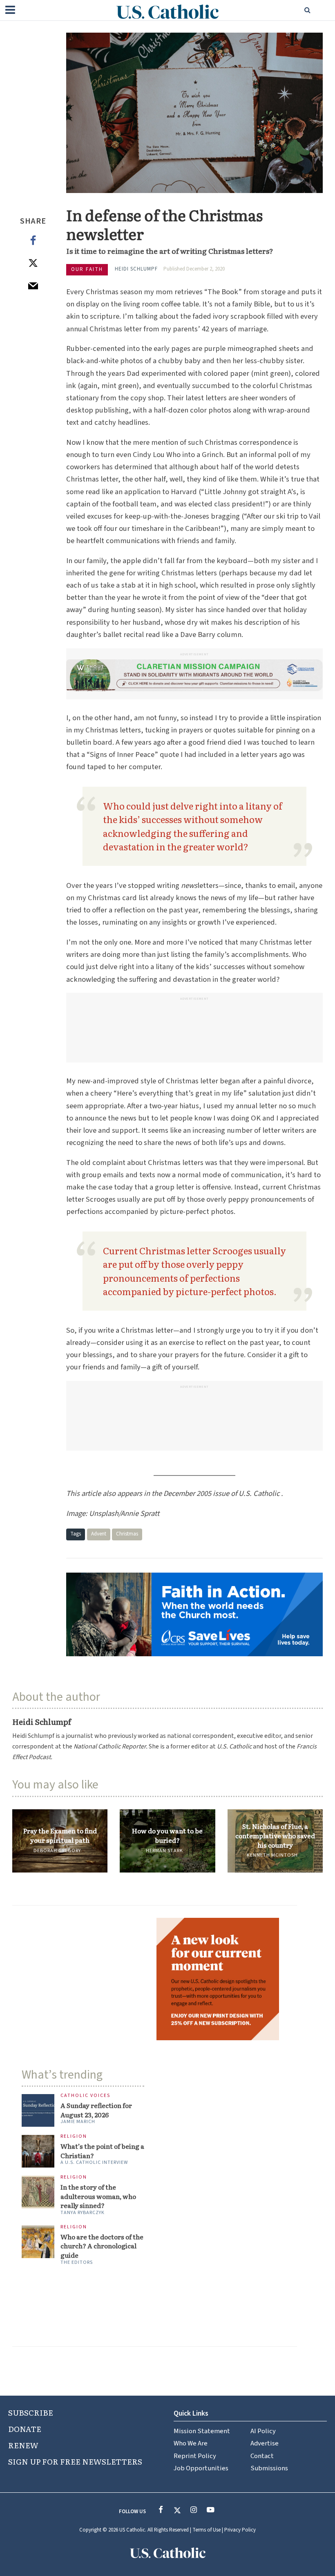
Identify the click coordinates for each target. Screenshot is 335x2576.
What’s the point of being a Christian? (102, 2151)
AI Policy (263, 2431)
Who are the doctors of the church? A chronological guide (102, 2246)
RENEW (23, 2445)
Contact (262, 2456)
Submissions (269, 2468)
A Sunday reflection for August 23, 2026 (96, 2110)
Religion (74, 2137)
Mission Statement (202, 2431)
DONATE (25, 2429)
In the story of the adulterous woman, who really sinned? (98, 2196)
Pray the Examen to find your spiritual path (60, 1835)
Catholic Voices (85, 2096)
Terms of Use (207, 2530)
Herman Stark (164, 1851)
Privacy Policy (240, 2530)
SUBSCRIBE (31, 2412)
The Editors (77, 2262)
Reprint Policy (195, 2456)
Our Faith (87, 269)
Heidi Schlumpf (136, 269)
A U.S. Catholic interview (94, 2162)
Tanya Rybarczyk (83, 2213)
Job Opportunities (201, 2468)
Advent (99, 1534)
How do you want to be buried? (167, 1835)
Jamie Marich (78, 2122)
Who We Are (191, 2443)
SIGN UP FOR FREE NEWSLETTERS (75, 2461)
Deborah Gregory (57, 1851)
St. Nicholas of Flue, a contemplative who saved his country (275, 1835)
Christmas (127, 1534)
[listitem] (167, 1747)
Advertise (265, 2443)
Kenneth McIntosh (272, 1855)
